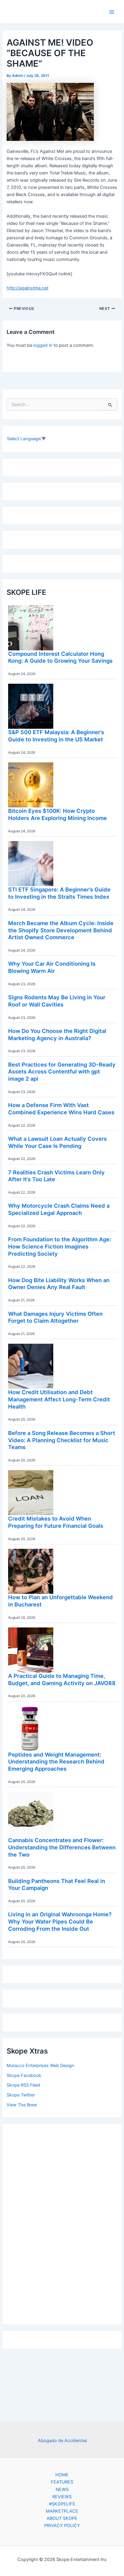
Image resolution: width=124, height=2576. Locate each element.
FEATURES (62, 2482)
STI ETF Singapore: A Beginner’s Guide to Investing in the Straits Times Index (59, 893)
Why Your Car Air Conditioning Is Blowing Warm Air (52, 967)
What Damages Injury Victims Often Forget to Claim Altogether (55, 1317)
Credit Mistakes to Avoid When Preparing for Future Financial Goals (56, 1522)
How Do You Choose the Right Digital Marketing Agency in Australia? (57, 1034)
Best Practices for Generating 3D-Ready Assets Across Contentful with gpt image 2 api (62, 1072)
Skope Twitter (21, 2095)
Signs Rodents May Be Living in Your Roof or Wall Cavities (57, 1001)
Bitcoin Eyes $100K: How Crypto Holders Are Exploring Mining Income (57, 814)
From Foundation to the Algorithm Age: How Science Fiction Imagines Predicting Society (60, 1246)
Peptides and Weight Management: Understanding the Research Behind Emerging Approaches (56, 1762)
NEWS (62, 2490)
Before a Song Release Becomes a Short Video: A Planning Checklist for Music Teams (62, 1440)
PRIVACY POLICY (62, 2526)
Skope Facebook (24, 2075)
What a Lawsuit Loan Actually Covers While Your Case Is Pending (57, 1142)
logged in (43, 345)
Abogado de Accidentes (63, 2441)
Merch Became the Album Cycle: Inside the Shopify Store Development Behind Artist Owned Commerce (61, 930)
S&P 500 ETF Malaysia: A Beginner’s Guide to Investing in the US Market (56, 736)
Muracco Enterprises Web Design (40, 2066)
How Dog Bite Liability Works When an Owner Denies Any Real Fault (59, 1284)
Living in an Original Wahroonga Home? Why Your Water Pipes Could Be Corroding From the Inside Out (60, 1921)
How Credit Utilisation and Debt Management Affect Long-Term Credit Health (59, 1399)
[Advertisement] (62, 2223)
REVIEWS (62, 2497)
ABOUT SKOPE (62, 2518)
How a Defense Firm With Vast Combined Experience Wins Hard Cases (61, 1109)
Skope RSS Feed (23, 2085)
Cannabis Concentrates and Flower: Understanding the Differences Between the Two (62, 1847)
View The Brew (22, 2105)
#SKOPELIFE (62, 2504)
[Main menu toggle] (112, 12)
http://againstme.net (28, 288)
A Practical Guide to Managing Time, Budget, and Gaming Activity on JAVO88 (62, 1679)
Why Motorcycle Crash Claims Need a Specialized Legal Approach (59, 1209)
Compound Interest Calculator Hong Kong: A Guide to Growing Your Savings (60, 657)
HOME (62, 2475)
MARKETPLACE (62, 2511)
